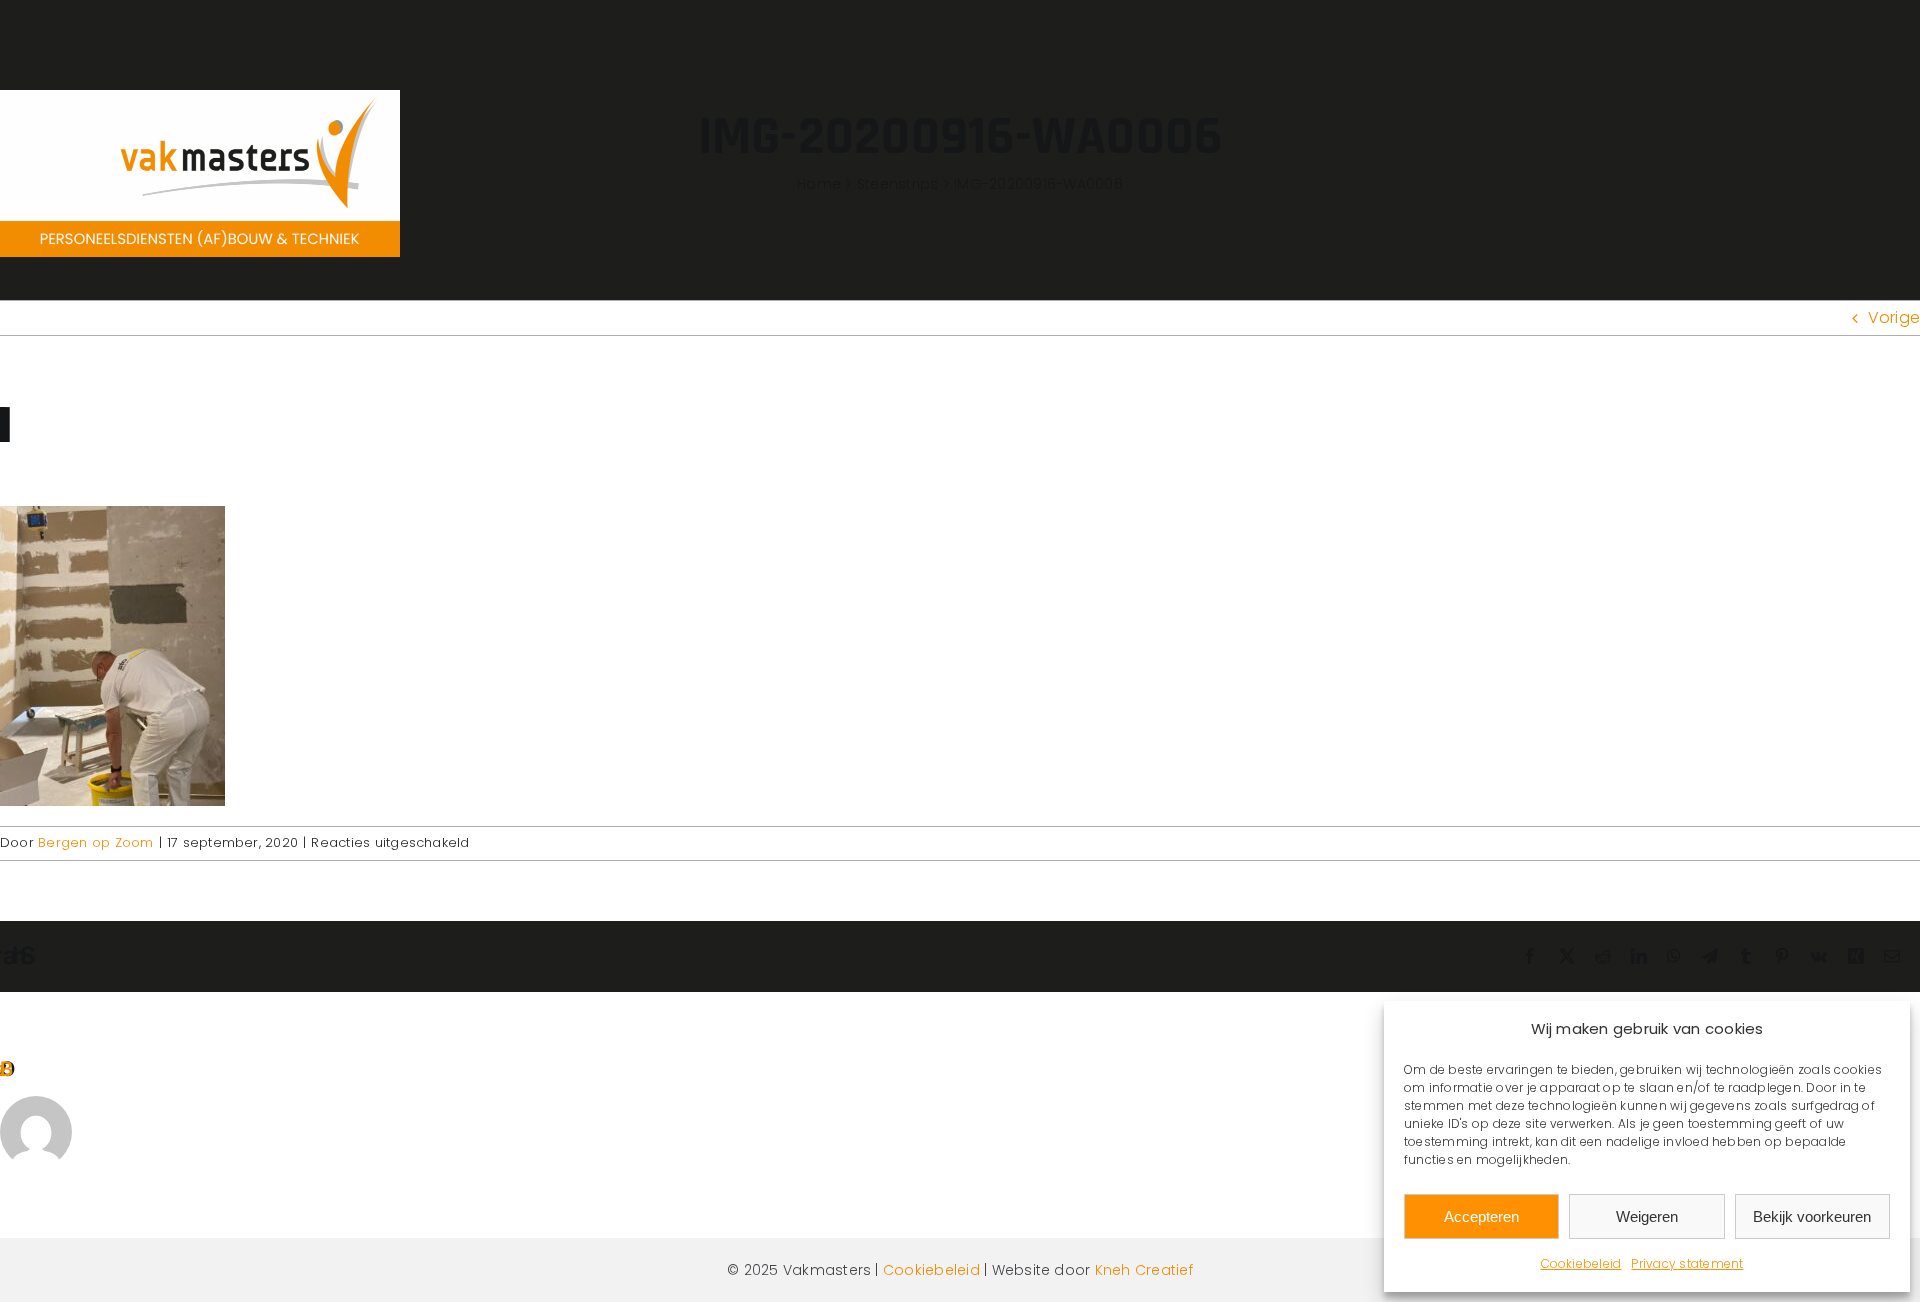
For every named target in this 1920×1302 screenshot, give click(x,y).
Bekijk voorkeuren (1812, 1216)
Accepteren (1481, 1216)
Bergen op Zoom (95, 842)
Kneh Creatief (1144, 1270)
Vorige (1894, 317)
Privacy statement (1687, 1263)
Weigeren (1647, 1216)
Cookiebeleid (1581, 1263)
